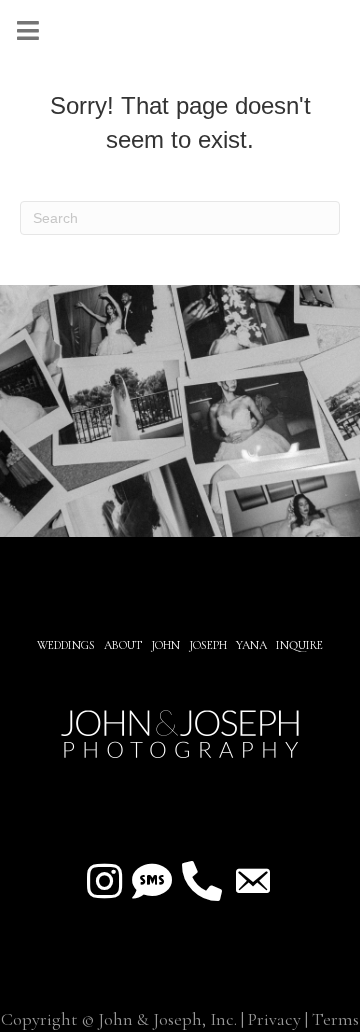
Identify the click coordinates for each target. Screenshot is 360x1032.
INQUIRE (299, 645)
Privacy (274, 1019)
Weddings (66, 645)
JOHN (165, 645)
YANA (251, 645)
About (124, 645)
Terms (335, 1019)
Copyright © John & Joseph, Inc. (119, 1019)
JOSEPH (208, 645)
